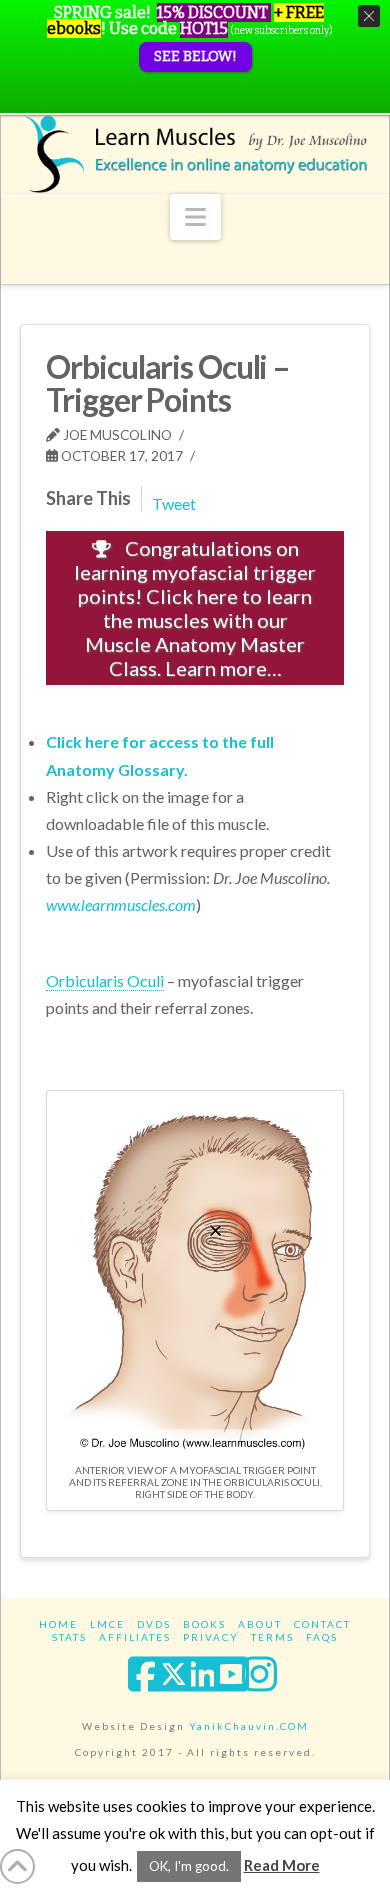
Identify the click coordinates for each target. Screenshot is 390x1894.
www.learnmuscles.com (121, 904)
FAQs (322, 1637)
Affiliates (135, 1637)
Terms (272, 1637)
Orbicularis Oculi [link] (105, 980)
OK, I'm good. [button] (189, 1866)
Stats (69, 1637)
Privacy (211, 1637)
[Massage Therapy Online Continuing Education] (194, 154)
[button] (195, 217)
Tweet (174, 503)
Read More (282, 1865)
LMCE (107, 1624)
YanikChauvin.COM (249, 1726)
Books (204, 1624)
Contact (322, 1624)
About (260, 1624)
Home (58, 1624)
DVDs (154, 1624)
